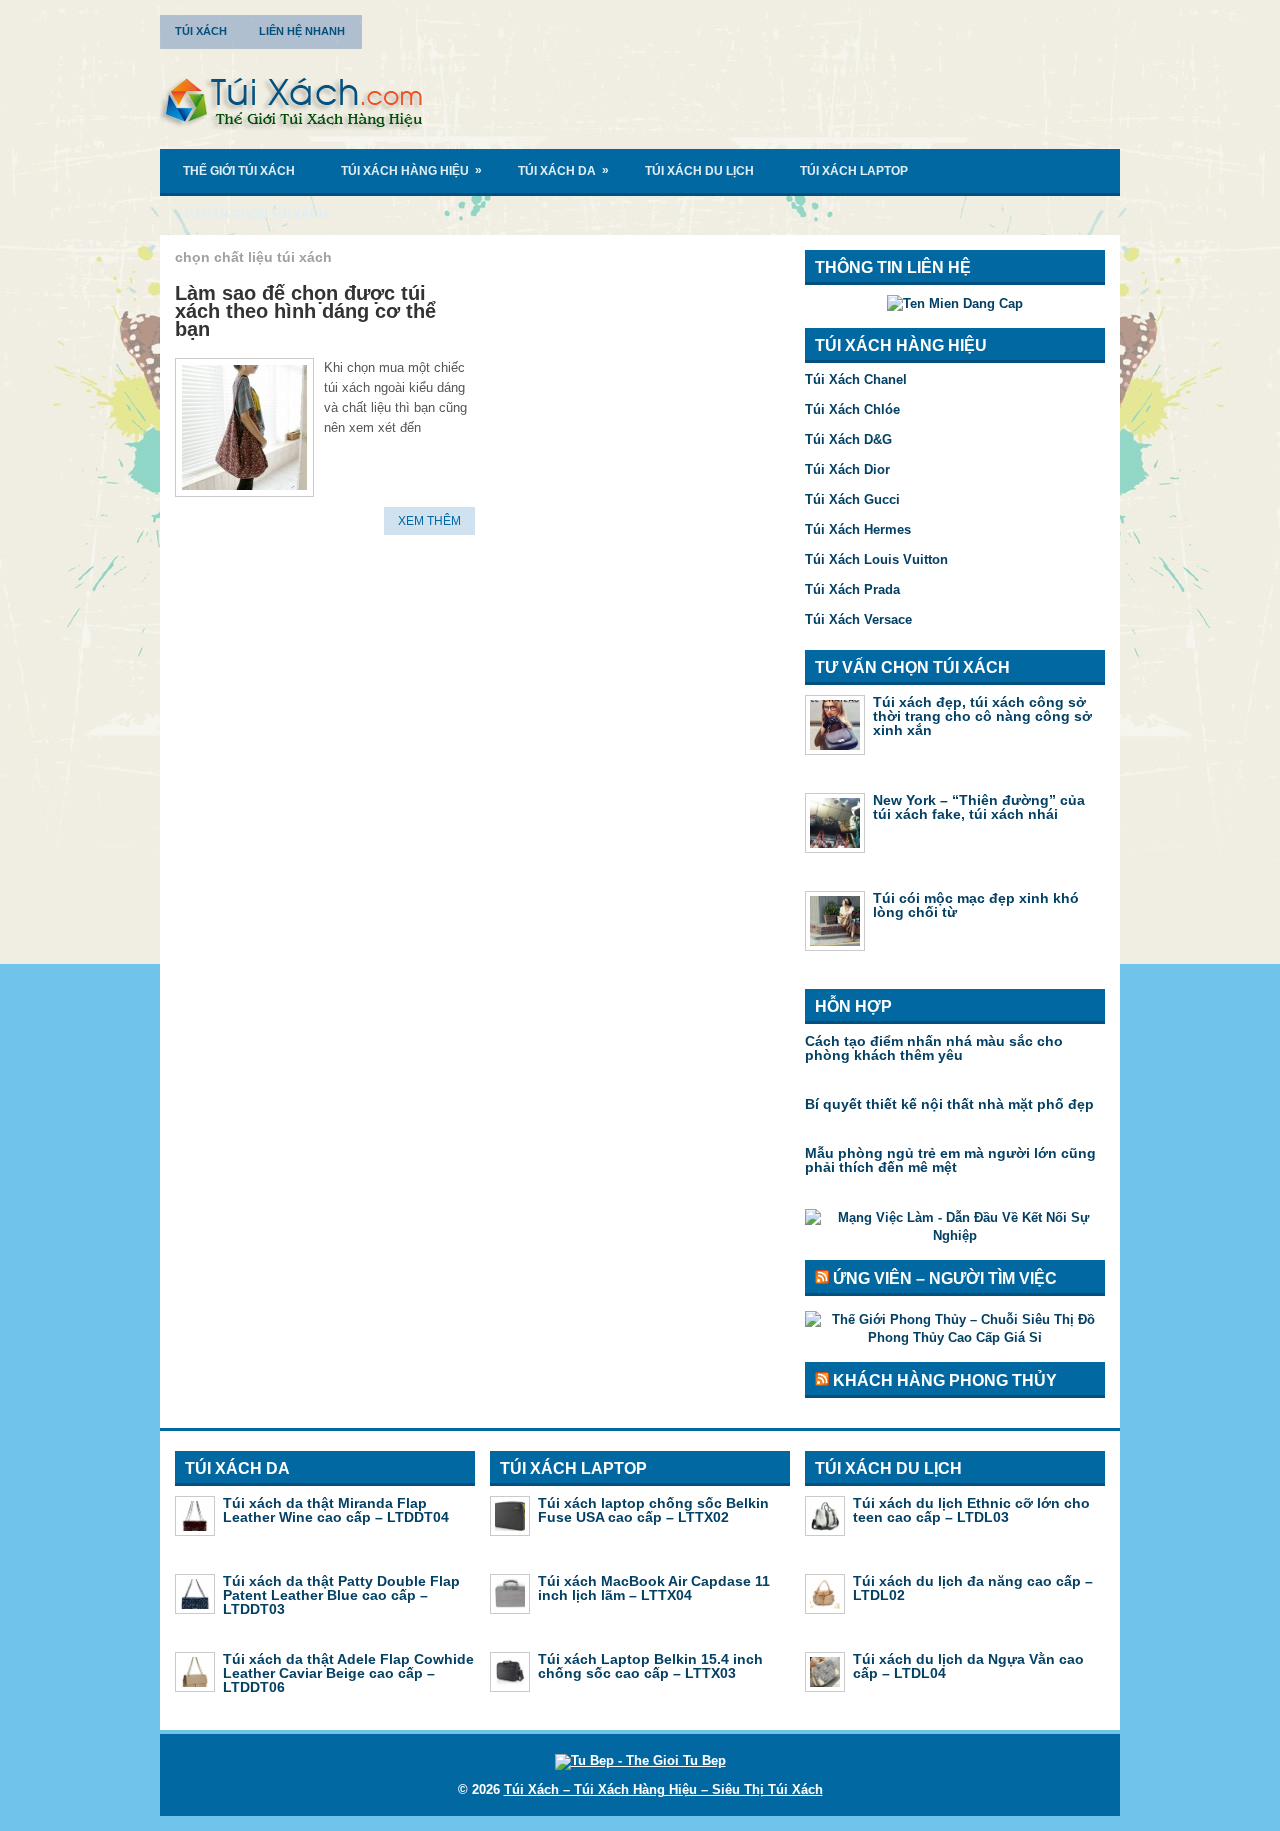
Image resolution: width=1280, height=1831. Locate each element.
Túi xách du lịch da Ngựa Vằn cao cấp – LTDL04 (968, 1666)
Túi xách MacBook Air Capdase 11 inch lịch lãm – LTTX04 (654, 1588)
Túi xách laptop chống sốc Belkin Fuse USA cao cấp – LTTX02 (653, 1510)
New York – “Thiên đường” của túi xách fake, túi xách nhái (979, 807)
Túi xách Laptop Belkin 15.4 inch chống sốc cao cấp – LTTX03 (650, 1666)
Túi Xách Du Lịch (699, 171)
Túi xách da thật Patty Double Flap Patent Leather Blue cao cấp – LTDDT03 (341, 1595)
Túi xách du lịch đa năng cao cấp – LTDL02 (973, 1588)
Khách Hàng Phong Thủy (945, 1380)
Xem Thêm (429, 521)
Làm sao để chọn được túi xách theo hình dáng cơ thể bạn (305, 311)
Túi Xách (201, 31)
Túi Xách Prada (852, 589)
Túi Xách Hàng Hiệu (411, 170)
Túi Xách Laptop (854, 171)
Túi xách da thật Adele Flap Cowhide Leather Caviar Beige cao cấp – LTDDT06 (348, 1673)
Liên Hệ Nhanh (302, 31)
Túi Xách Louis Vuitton (876, 559)
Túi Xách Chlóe (852, 409)
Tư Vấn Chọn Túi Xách (255, 214)
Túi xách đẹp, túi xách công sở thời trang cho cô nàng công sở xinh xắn (982, 716)
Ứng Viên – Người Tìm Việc (945, 1278)
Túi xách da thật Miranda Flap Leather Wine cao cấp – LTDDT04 (336, 1510)
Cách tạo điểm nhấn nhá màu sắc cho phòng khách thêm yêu (934, 1048)
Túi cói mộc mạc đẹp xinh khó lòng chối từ (976, 905)
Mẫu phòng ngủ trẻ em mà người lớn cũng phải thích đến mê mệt (950, 1160)
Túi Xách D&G (848, 439)
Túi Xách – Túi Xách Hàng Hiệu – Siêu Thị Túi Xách (663, 1789)
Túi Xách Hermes (858, 529)
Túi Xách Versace (858, 619)
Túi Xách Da (563, 170)
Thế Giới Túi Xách (239, 171)
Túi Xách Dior (847, 469)
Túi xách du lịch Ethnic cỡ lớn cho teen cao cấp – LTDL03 (971, 1510)
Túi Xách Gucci (852, 499)
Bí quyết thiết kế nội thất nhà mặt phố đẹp (949, 1104)
